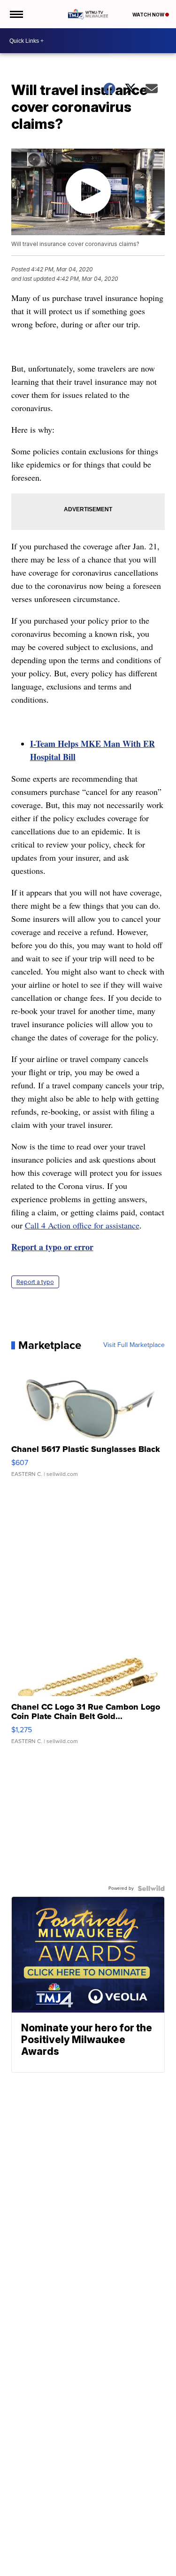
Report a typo (35, 1282)
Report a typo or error (52, 1247)
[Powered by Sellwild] (151, 1888)
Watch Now (149, 15)
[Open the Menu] (16, 14)
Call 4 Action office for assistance (82, 1225)
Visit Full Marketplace (134, 1345)
